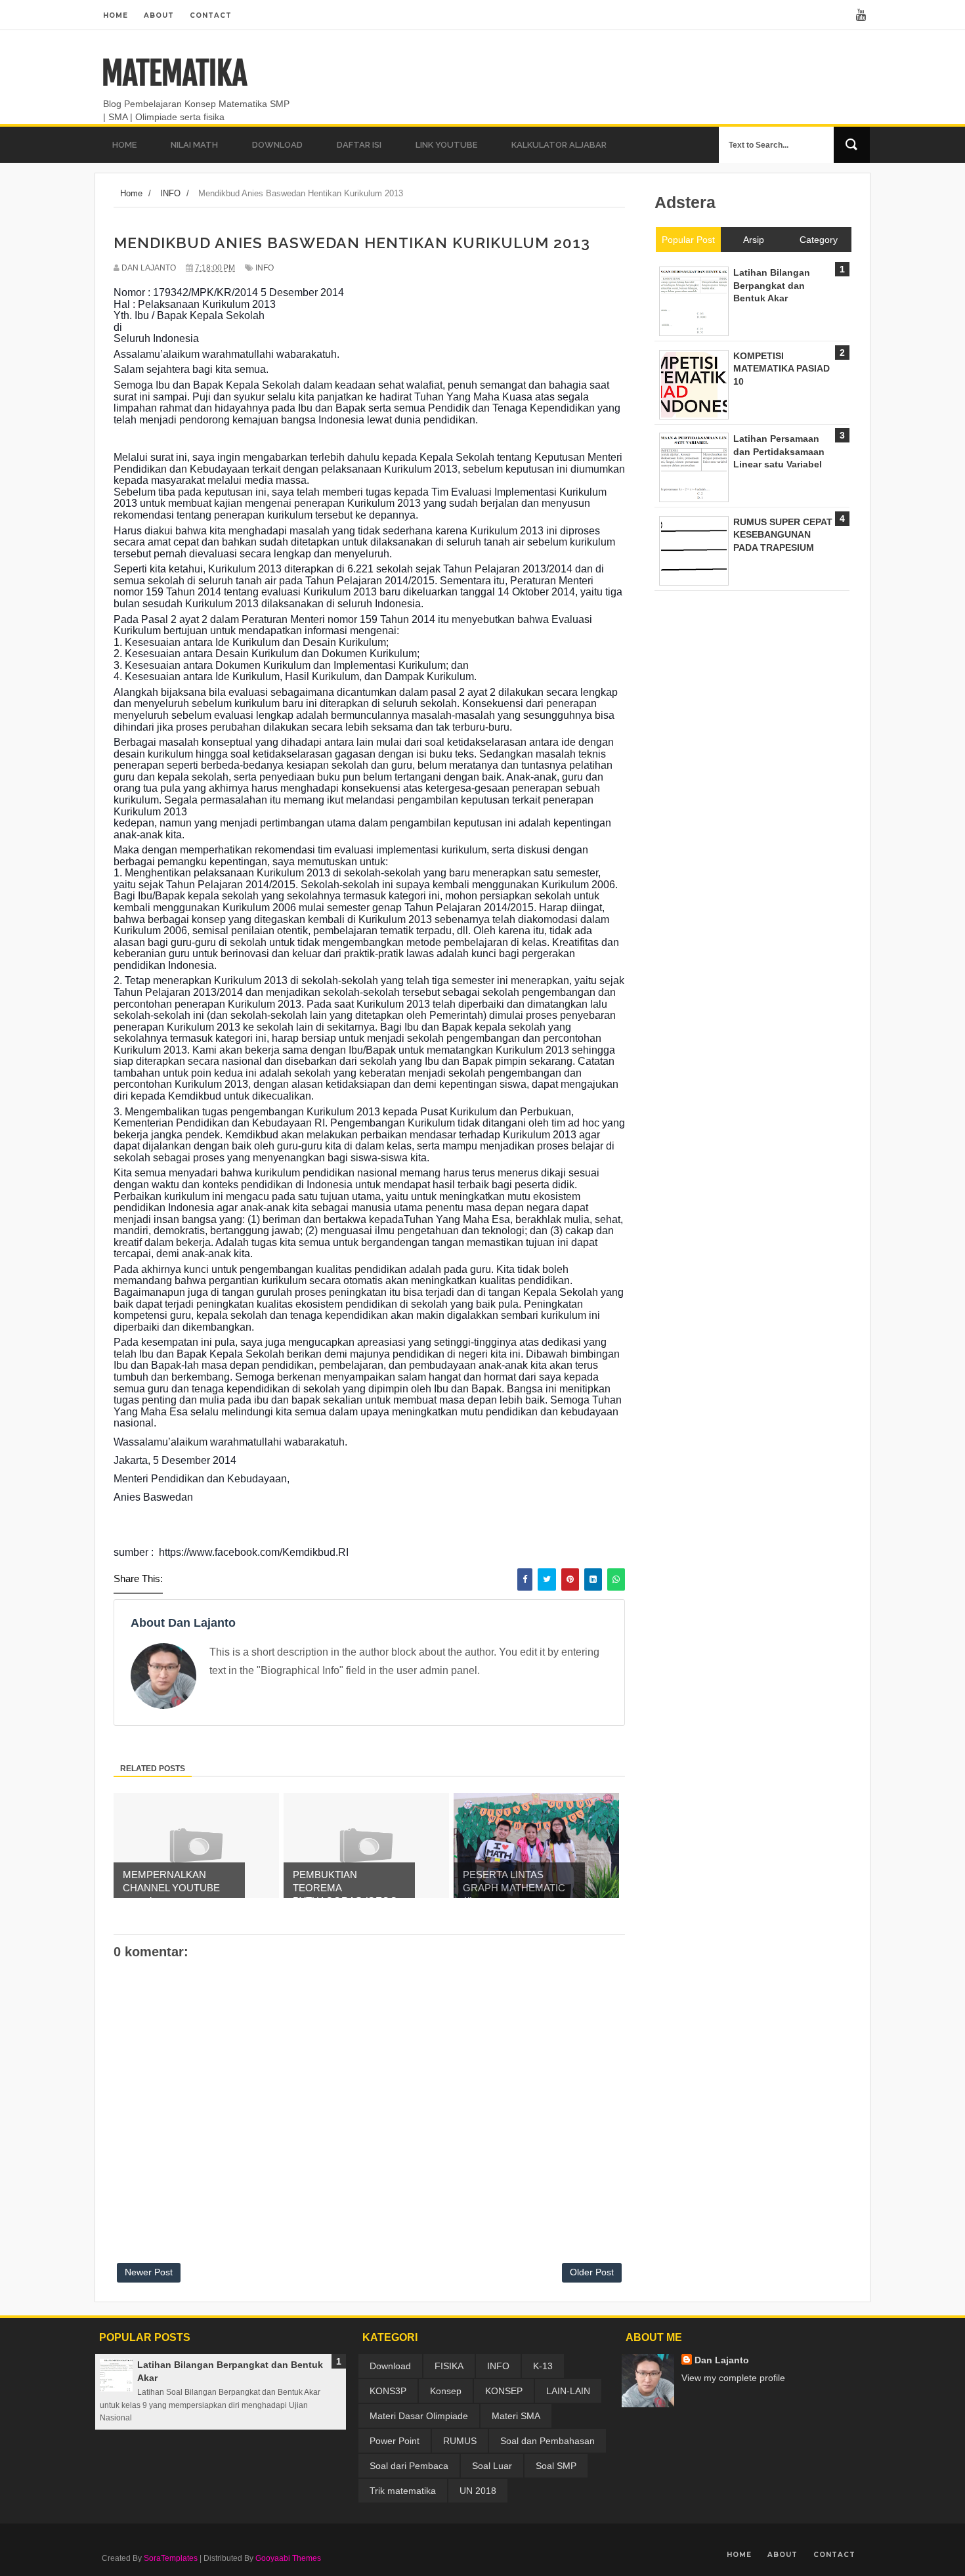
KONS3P (388, 2391)
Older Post (592, 2272)
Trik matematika (403, 2491)
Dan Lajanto (722, 2360)
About (159, 15)
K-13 (543, 2366)
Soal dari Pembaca (409, 2466)
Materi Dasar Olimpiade (419, 2416)
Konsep (446, 2391)
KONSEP (504, 2391)
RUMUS (460, 2441)
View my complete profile (733, 2378)
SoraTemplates (171, 2558)
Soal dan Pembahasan (547, 2441)
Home (116, 15)
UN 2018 (478, 2491)
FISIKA (449, 2366)
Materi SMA (516, 2416)
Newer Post (149, 2272)
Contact (211, 15)
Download (390, 2366)
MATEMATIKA (174, 74)
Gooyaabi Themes (288, 2558)
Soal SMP (556, 2466)
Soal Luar (492, 2466)
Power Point (395, 2441)
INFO (265, 268)
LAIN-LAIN (568, 2391)
